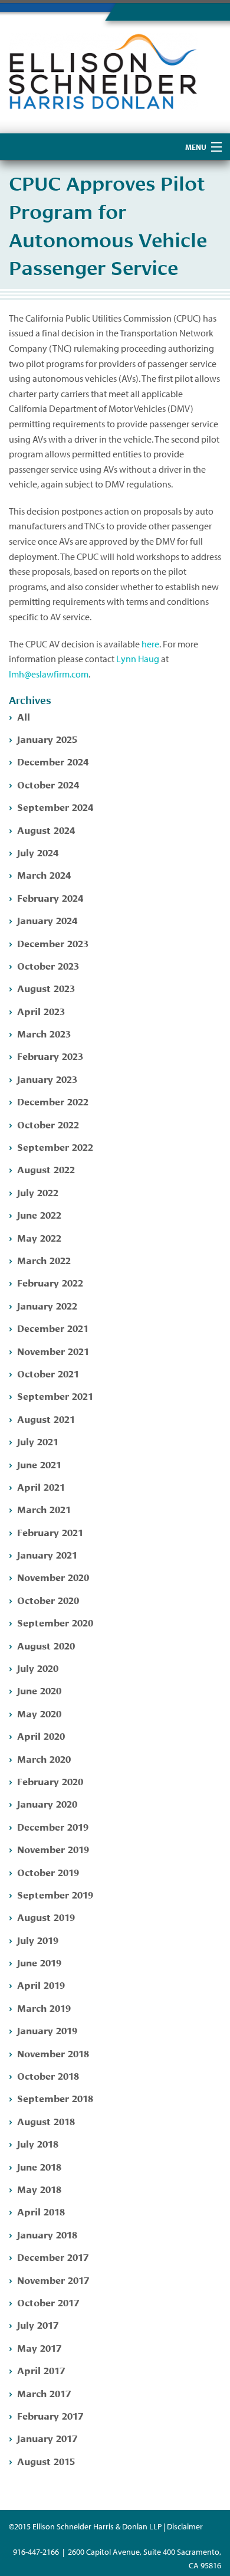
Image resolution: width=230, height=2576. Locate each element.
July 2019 (38, 1940)
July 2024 (38, 852)
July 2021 (38, 1441)
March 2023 (44, 1033)
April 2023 (41, 1011)
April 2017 (41, 2370)
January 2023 (47, 1078)
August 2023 (46, 988)
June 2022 (39, 1214)
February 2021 (50, 1532)
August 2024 (46, 829)
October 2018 (48, 2075)
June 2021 (39, 1464)
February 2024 (50, 897)
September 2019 (55, 1894)
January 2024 (47, 920)
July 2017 (38, 2324)
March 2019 (44, 2007)
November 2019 (53, 1849)
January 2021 (47, 1554)
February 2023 (50, 1055)
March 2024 (44, 874)
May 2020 (39, 1713)
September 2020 (55, 1622)
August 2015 (46, 2461)
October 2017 (48, 2302)
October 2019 (48, 1872)
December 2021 (53, 1328)
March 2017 (44, 2393)
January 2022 (47, 1305)
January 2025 (47, 739)
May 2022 (39, 1237)
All (24, 716)
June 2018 (39, 2166)
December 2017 (53, 2256)
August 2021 (46, 1418)
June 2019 (39, 1962)
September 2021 (55, 1395)
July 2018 (38, 2143)
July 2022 (38, 1192)
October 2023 (48, 965)
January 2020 (47, 1803)
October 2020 (48, 1600)
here (150, 644)
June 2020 (39, 1690)
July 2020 (38, 1667)
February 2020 (50, 1781)
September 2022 (55, 1146)
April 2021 (41, 1486)
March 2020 (44, 1758)
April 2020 (41, 1735)
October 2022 (48, 1124)
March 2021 (44, 1509)
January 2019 (47, 2030)
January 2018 (47, 2234)
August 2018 (46, 2121)
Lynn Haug (138, 659)
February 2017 (50, 2415)
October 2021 (48, 1373)
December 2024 (53, 761)
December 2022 (53, 1101)
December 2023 (53, 943)
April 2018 (41, 2211)
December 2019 (53, 1826)
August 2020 (46, 1645)
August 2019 (46, 1917)
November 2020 (53, 1577)
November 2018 (53, 2053)
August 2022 (46, 1169)
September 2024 (55, 806)
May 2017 (39, 2347)
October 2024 (48, 784)
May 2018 (39, 2189)
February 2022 (50, 1282)
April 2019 (41, 1984)
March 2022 (44, 1260)
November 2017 (53, 2279)
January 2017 (47, 2438)
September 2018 (55, 2098)
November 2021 (53, 1351)
